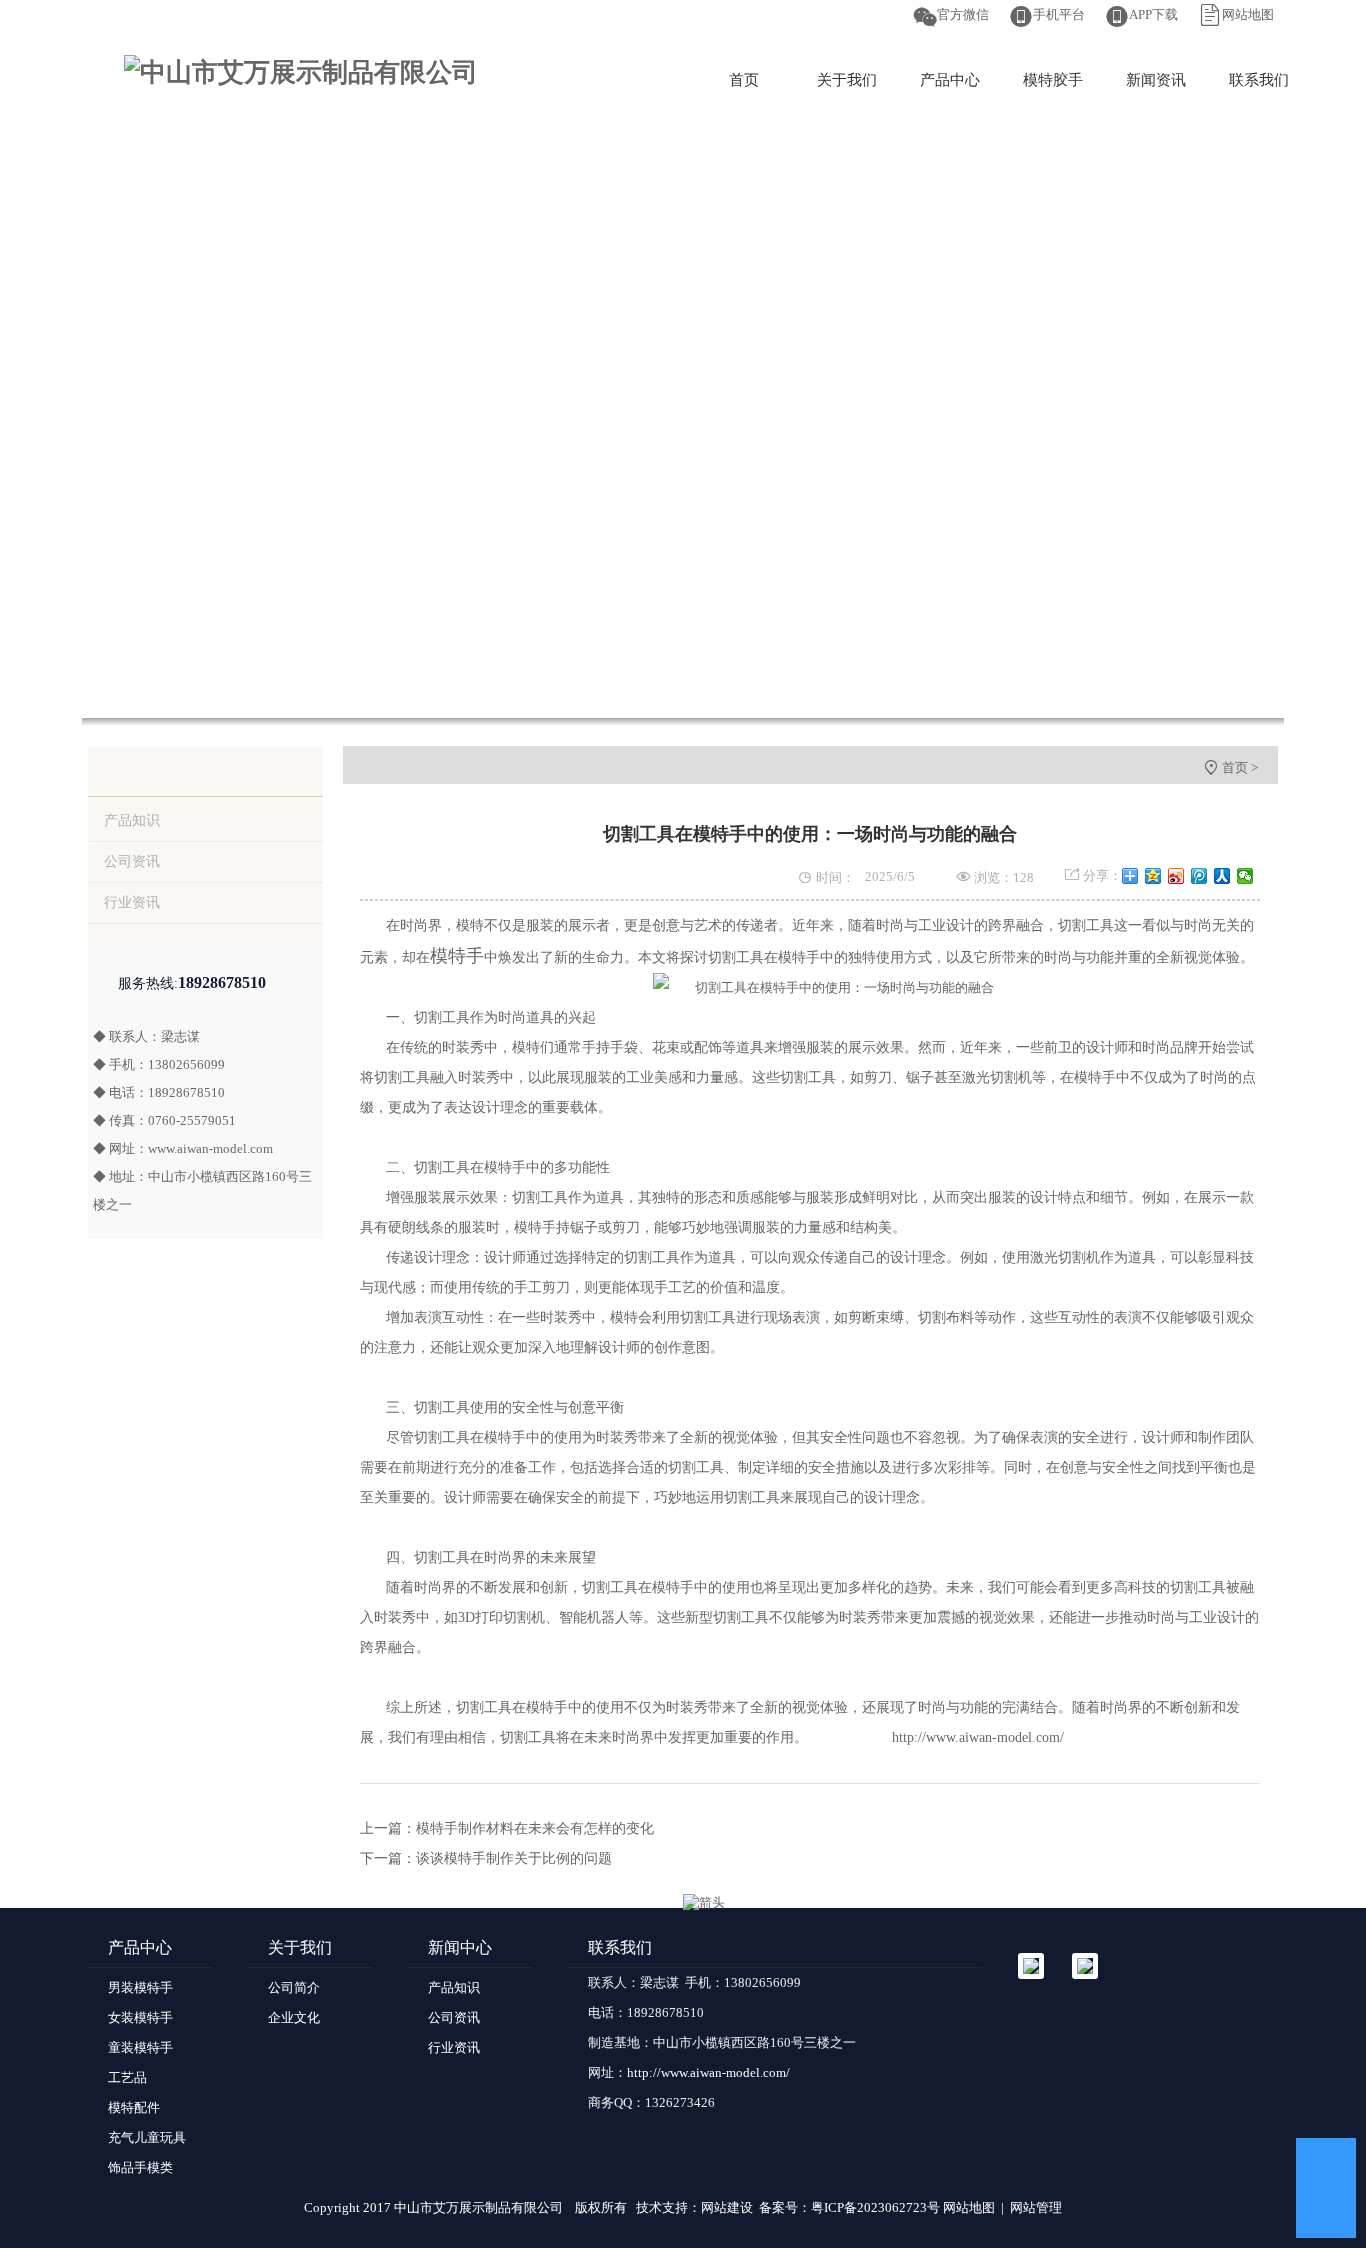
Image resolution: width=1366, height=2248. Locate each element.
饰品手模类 (140, 2167)
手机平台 (1059, 14)
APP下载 (1153, 14)
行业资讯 (132, 902)
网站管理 (1036, 2207)
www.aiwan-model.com (210, 1148)
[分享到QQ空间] (1153, 876)
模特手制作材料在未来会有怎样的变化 (535, 1828)
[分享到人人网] (1222, 876)
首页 (744, 80)
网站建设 (727, 2207)
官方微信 (963, 14)
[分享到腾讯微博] (1199, 876)
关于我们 (847, 80)
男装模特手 (140, 1987)
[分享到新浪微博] (1176, 876)
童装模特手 (140, 2047)
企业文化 (294, 2017)
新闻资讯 (1156, 80)
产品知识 (132, 820)
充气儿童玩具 (147, 2137)
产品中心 (950, 80)
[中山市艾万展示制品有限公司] (301, 72)
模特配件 (134, 2107)
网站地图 (1248, 14)
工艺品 (127, 2077)
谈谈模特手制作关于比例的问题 (514, 1858)
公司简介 (294, 1987)
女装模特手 (140, 2017)
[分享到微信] (1245, 876)
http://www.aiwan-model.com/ (978, 1737)
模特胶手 (1053, 80)
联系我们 (1259, 80)
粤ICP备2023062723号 (875, 2207)
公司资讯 (132, 861)
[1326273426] (1326, 2168)
